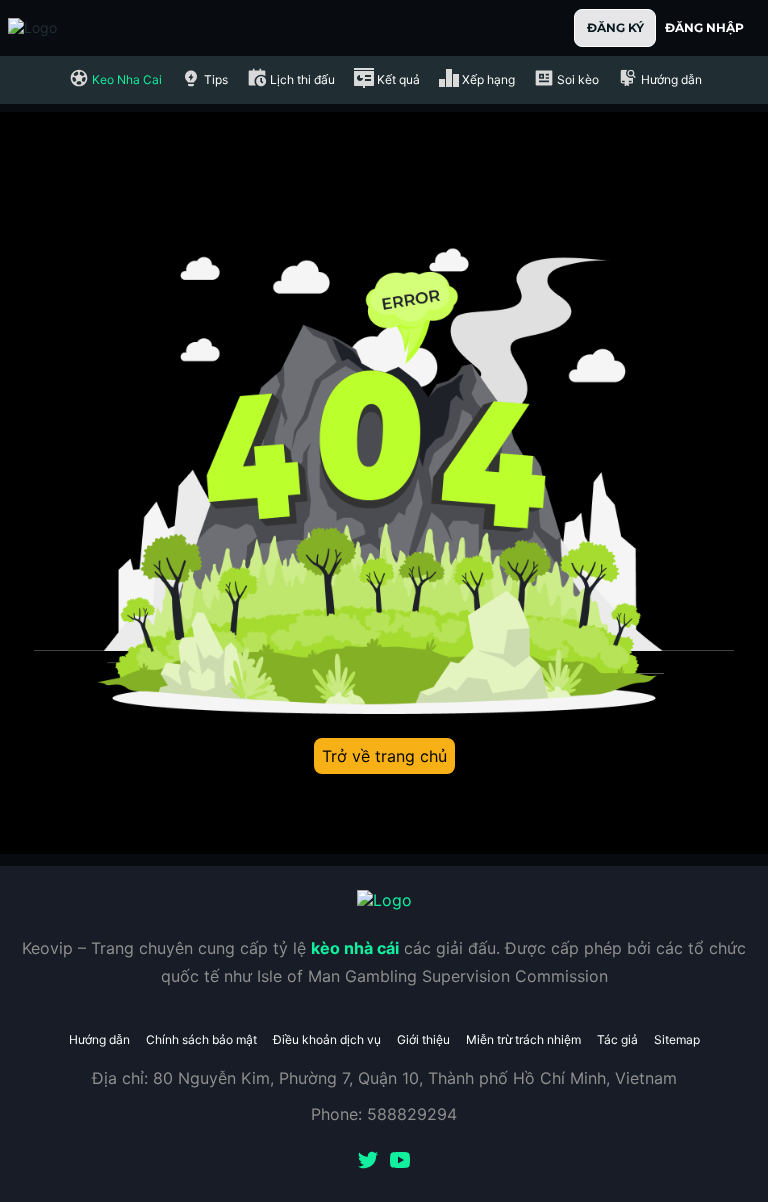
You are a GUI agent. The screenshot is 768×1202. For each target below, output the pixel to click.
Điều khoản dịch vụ (327, 1039)
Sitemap (677, 1039)
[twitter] (368, 1162)
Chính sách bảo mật (201, 1039)
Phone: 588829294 (384, 1114)
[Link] (68, 28)
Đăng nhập (704, 27)
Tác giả (617, 1039)
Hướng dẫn (99, 1039)
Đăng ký (615, 27)
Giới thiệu (423, 1039)
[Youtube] (400, 1162)
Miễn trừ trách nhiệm (523, 1039)
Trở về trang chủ (384, 756)
